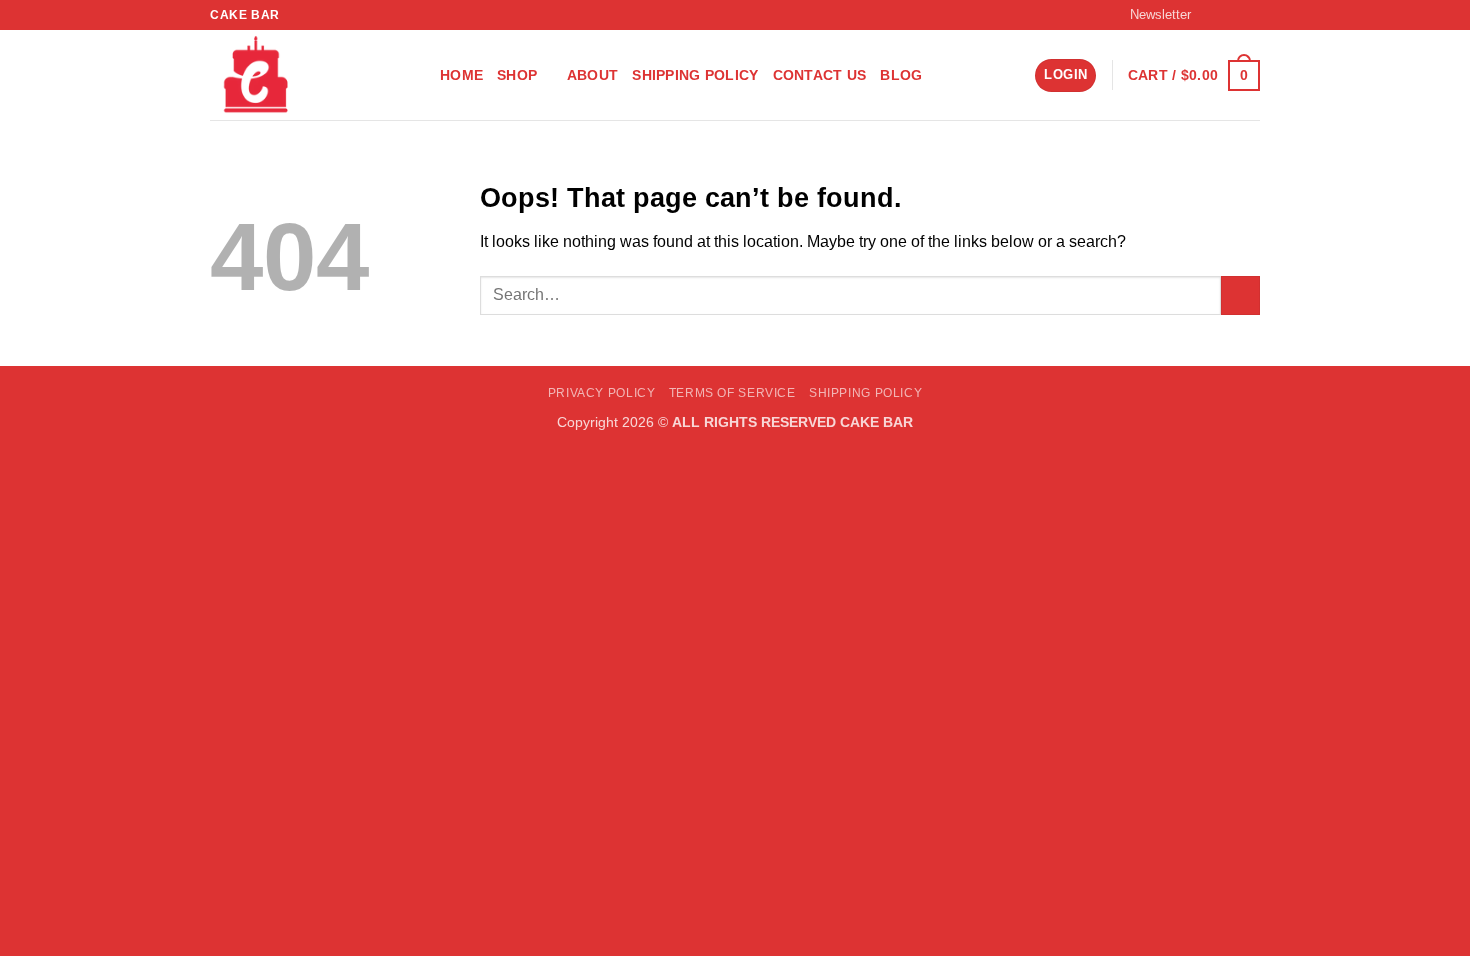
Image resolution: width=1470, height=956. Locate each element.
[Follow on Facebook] (1212, 15)
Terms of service (732, 393)
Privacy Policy (602, 393)
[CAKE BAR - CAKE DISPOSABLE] (310, 75)
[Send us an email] (1250, 15)
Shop (517, 75)
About (592, 75)
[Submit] (1240, 295)
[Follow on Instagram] (1231, 15)
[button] (1151, 15)
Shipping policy (695, 75)
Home (461, 75)
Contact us (820, 75)
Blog (901, 75)
